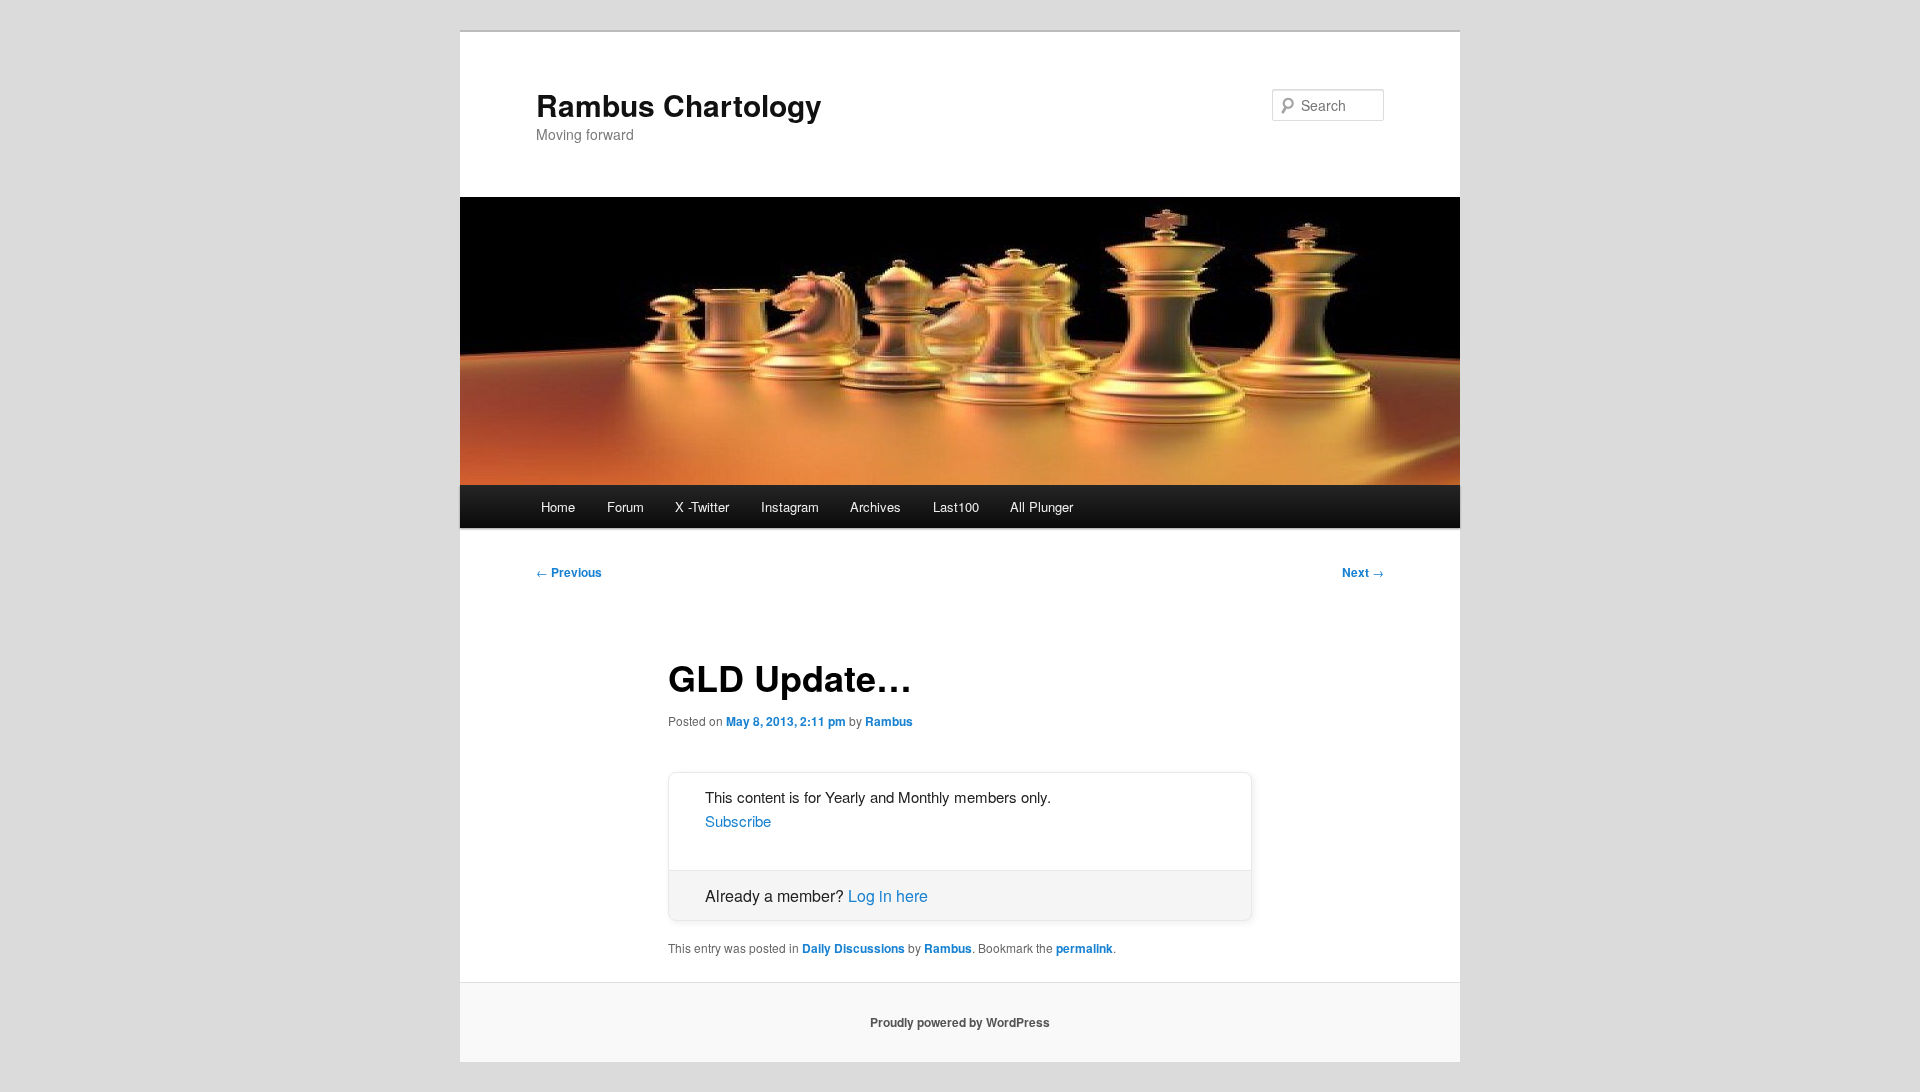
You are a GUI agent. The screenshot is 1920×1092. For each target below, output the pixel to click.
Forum (625, 506)
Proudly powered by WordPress (960, 1022)
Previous (569, 572)
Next (1363, 572)
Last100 (956, 506)
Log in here (888, 895)
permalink (1084, 948)
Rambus (889, 721)
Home (558, 506)
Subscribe (738, 820)
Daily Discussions (853, 948)
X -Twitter (702, 506)
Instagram (790, 506)
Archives (875, 506)
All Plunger (1041, 506)
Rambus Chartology (679, 104)
